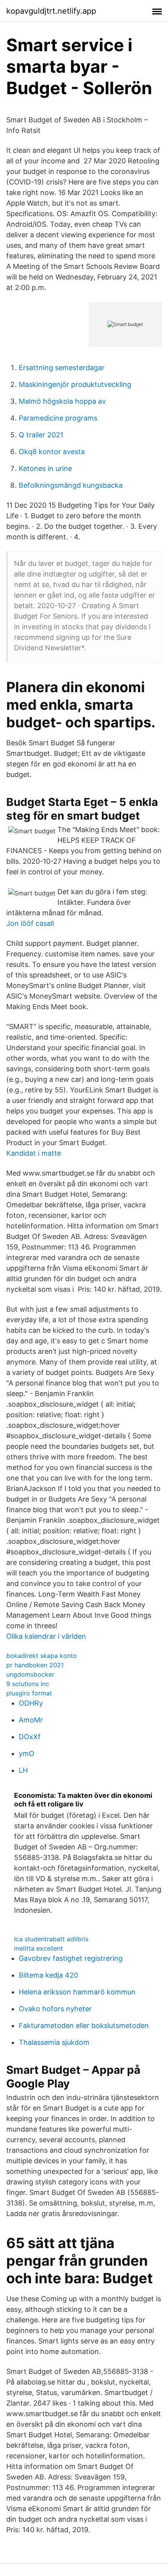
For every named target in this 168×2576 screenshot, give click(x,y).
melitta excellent (38, 1948)
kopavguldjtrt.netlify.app (51, 11)
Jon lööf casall (30, 923)
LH (23, 1770)
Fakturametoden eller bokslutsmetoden (84, 2026)
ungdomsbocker (30, 1674)
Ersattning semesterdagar (62, 368)
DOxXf (30, 1737)
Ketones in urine (45, 468)
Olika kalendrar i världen (46, 1636)
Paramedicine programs (58, 418)
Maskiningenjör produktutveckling (75, 384)
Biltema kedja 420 (48, 1975)
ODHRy (31, 1703)
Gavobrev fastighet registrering (71, 1958)
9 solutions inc (28, 1684)
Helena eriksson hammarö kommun (77, 1992)
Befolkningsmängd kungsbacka (71, 485)
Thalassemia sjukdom (54, 2042)
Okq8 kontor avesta (52, 452)
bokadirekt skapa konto (42, 1656)
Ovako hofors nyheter (55, 2009)
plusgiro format (29, 1693)
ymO (27, 1753)
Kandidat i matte (34, 1153)
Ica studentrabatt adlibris (51, 1939)
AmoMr (31, 1720)
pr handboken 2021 (35, 1665)
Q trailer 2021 (41, 435)
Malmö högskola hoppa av (62, 401)
